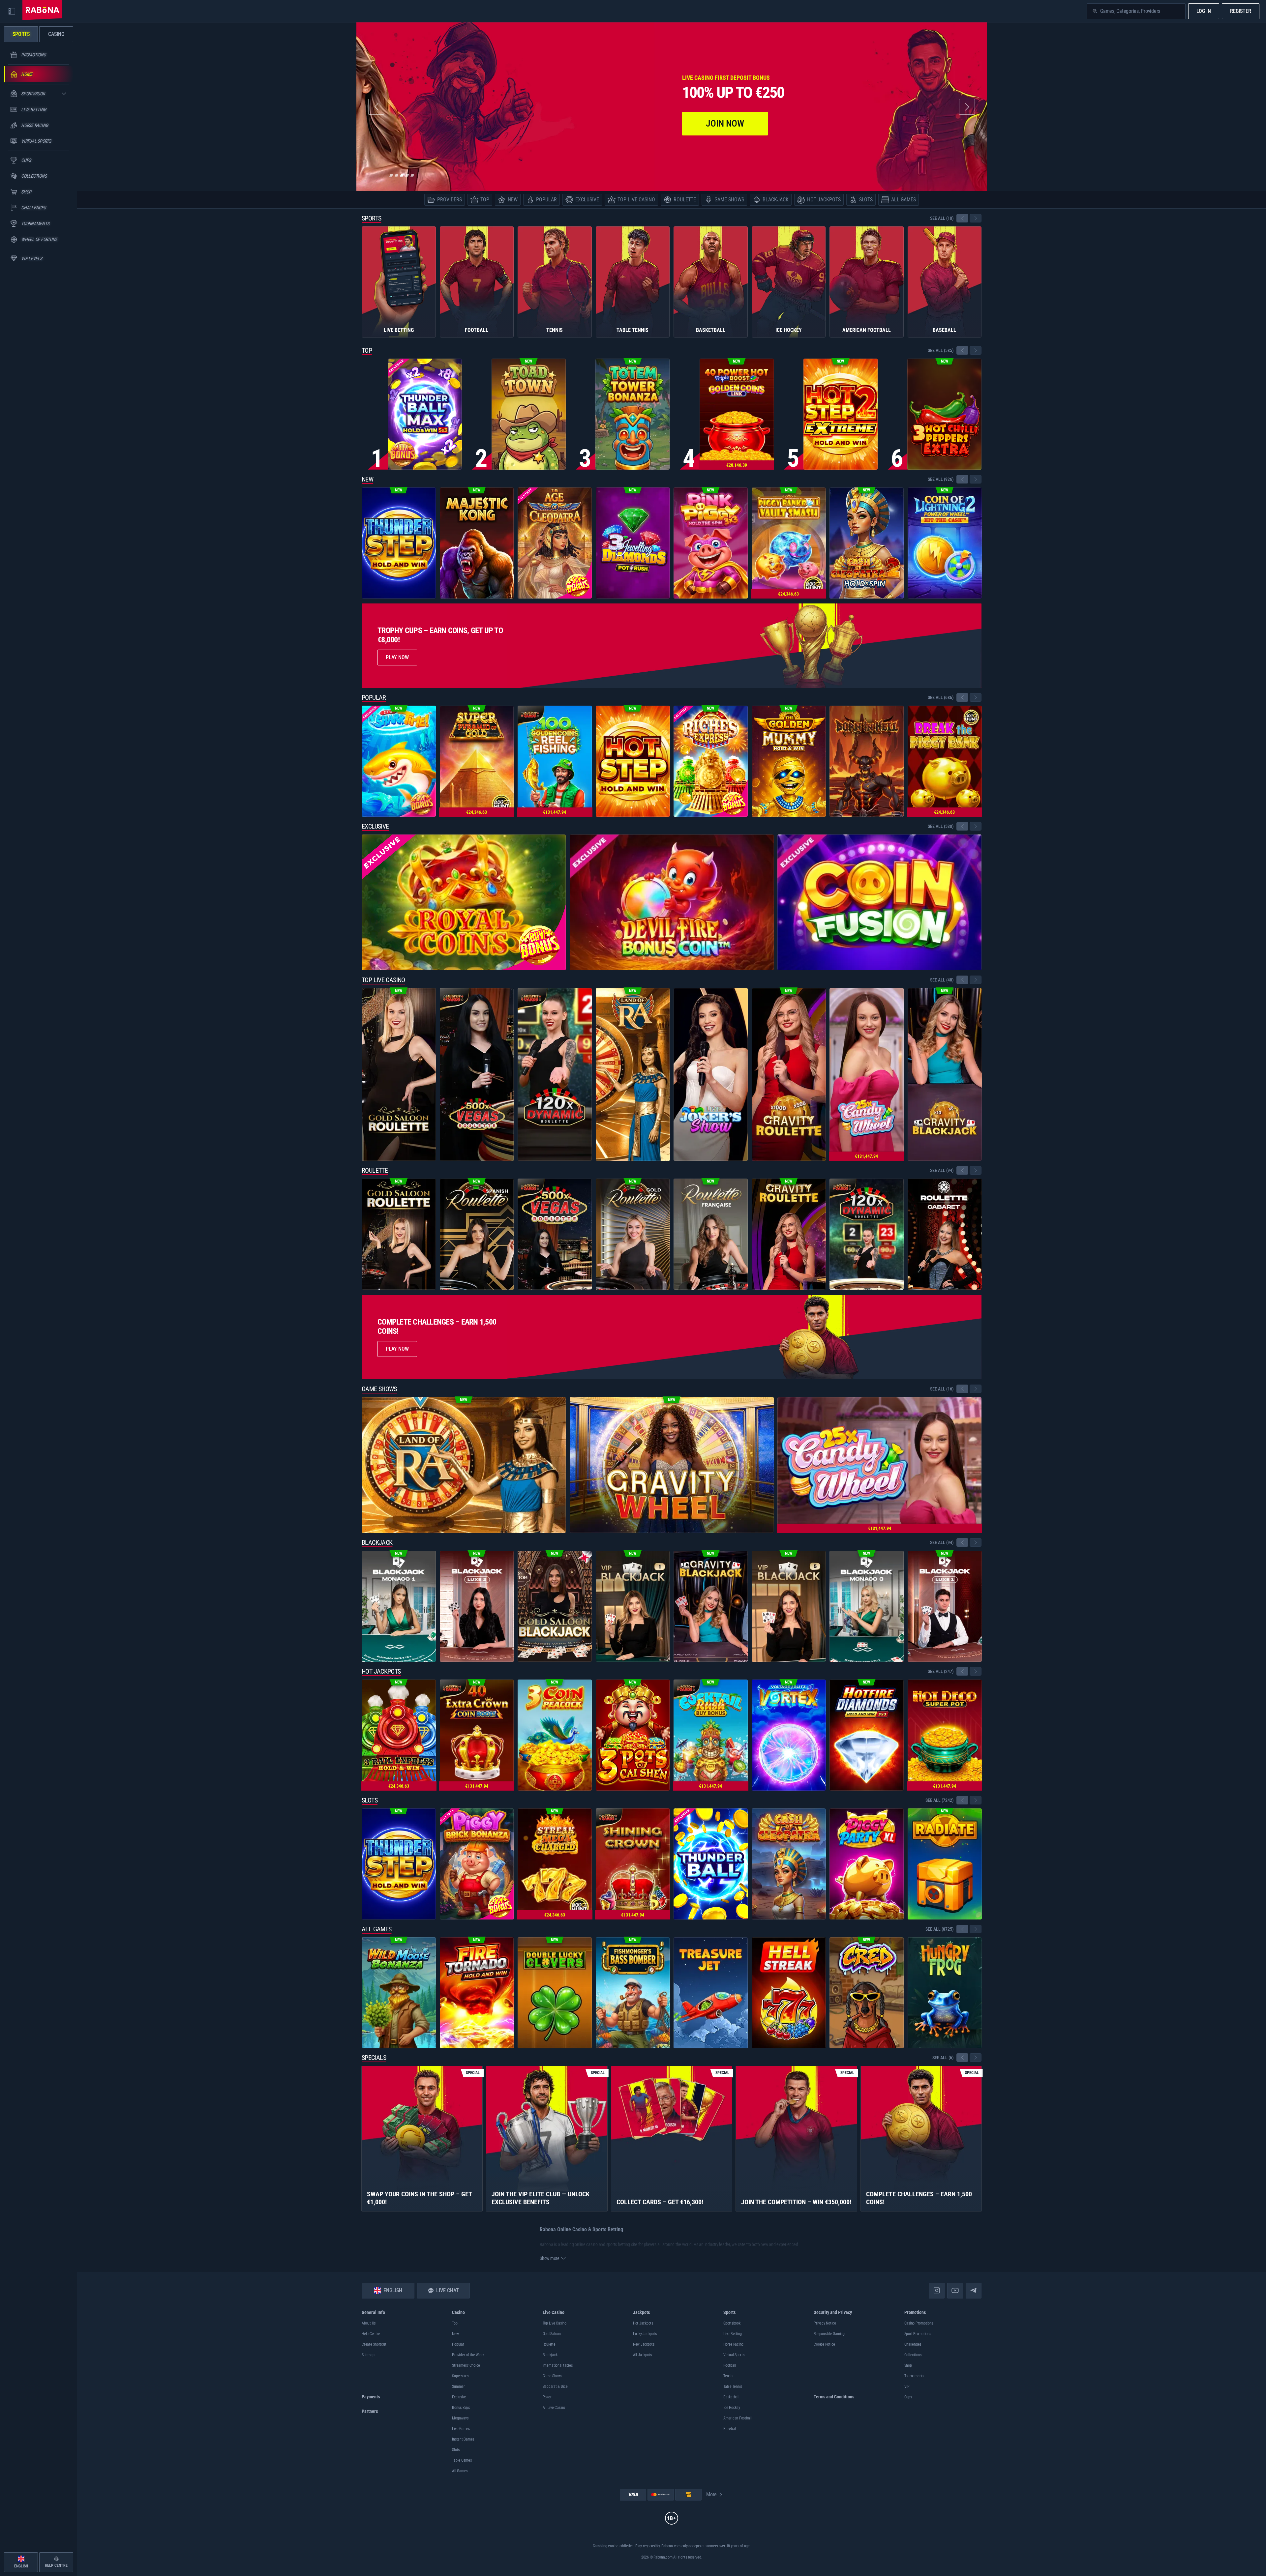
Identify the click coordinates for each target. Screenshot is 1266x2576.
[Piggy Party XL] (867, 1864)
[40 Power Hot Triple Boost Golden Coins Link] (737, 414)
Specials (374, 2058)
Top (367, 350)
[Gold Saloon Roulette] (399, 1074)
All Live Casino (554, 2408)
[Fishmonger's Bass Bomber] (633, 1993)
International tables (558, 2365)
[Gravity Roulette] (789, 1074)
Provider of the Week (468, 2355)
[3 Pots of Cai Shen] (633, 1735)
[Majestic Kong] (477, 543)
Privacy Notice (825, 2323)
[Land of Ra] (633, 1074)
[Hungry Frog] (945, 1993)
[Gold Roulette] (633, 1234)
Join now (725, 123)
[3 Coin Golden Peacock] (555, 1735)
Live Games (461, 2429)
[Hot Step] (633, 761)
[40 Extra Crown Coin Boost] (477, 1735)
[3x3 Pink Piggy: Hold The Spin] (711, 543)
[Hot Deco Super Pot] (945, 1735)
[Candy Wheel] (867, 1074)
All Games (377, 1929)
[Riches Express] (711, 761)
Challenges (913, 2344)
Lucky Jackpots (645, 2334)
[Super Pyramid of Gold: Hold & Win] (477, 761)
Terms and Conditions (834, 2397)
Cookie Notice (824, 2344)
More (711, 2494)
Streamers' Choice (466, 2365)
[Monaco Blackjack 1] (399, 1606)
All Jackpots (642, 2355)
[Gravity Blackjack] (945, 1074)
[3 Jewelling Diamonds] (633, 543)
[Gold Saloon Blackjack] (555, 1606)
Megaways (460, 2418)
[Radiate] (945, 1864)
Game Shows (379, 1389)
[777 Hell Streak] (789, 1993)
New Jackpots (644, 2344)
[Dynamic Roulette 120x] (555, 1074)
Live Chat (448, 2290)
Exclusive (375, 826)
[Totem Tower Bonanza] (633, 414)
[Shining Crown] (633, 1864)
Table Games (462, 2460)
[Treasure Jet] (711, 1993)
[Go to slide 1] (391, 175)
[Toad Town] (529, 414)
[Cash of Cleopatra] (789, 1864)
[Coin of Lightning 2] (945, 543)
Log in (1204, 11)
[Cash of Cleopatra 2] (867, 543)
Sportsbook (732, 2323)
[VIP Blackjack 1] (633, 1606)
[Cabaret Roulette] (945, 1234)
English (393, 2290)
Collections (913, 2355)
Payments (371, 2397)
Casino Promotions (919, 2323)
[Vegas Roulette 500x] (477, 1074)
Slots (370, 1800)
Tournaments (914, 2376)
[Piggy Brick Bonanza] (477, 1864)
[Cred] (867, 1993)
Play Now (397, 657)
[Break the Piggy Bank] (945, 761)
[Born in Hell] (867, 761)
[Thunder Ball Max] (425, 414)
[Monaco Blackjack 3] (867, 1606)
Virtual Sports (734, 2355)
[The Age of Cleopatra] (555, 543)
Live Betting (733, 2334)
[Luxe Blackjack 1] (945, 1606)
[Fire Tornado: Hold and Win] (477, 1993)
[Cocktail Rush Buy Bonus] (711, 1735)
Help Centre (371, 2334)
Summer (458, 2386)
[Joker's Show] (711, 1074)
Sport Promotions (918, 2334)
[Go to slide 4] (407, 175)
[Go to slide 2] (397, 175)
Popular (374, 697)
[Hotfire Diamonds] (867, 1735)
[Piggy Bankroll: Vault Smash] (789, 543)
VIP (907, 2386)
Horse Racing (733, 2344)
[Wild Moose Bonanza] (399, 1993)
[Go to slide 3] (402, 175)
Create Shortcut (374, 2344)
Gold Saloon (552, 2334)
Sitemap (368, 2355)
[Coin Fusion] (879, 902)
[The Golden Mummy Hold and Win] (789, 761)
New (367, 479)
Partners (370, 2411)
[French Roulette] (711, 1234)
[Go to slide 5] (412, 175)
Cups (908, 2397)
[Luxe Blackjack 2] (477, 1606)
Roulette (375, 1170)
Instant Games (463, 2439)
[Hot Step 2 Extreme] (841, 414)
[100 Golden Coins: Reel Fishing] (555, 761)
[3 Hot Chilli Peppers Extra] (944, 414)
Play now (397, 1349)
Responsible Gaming (829, 2334)
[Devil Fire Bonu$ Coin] (672, 902)
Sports (371, 218)
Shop (908, 2365)
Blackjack (377, 1542)
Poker (547, 2397)
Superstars (460, 2376)
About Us (369, 2323)
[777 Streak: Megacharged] (555, 1864)
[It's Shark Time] (399, 761)
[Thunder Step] (399, 543)
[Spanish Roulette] (477, 1234)
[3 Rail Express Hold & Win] (399, 1735)
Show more (550, 2258)
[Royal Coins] (464, 902)
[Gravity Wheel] (672, 1465)
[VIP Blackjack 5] (789, 1606)
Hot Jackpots (381, 1671)
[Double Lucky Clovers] (555, 1993)
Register (1241, 11)
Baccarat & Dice (555, 2386)
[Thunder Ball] (711, 1864)
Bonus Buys (461, 2408)
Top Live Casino (383, 980)
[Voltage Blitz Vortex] (789, 1735)
